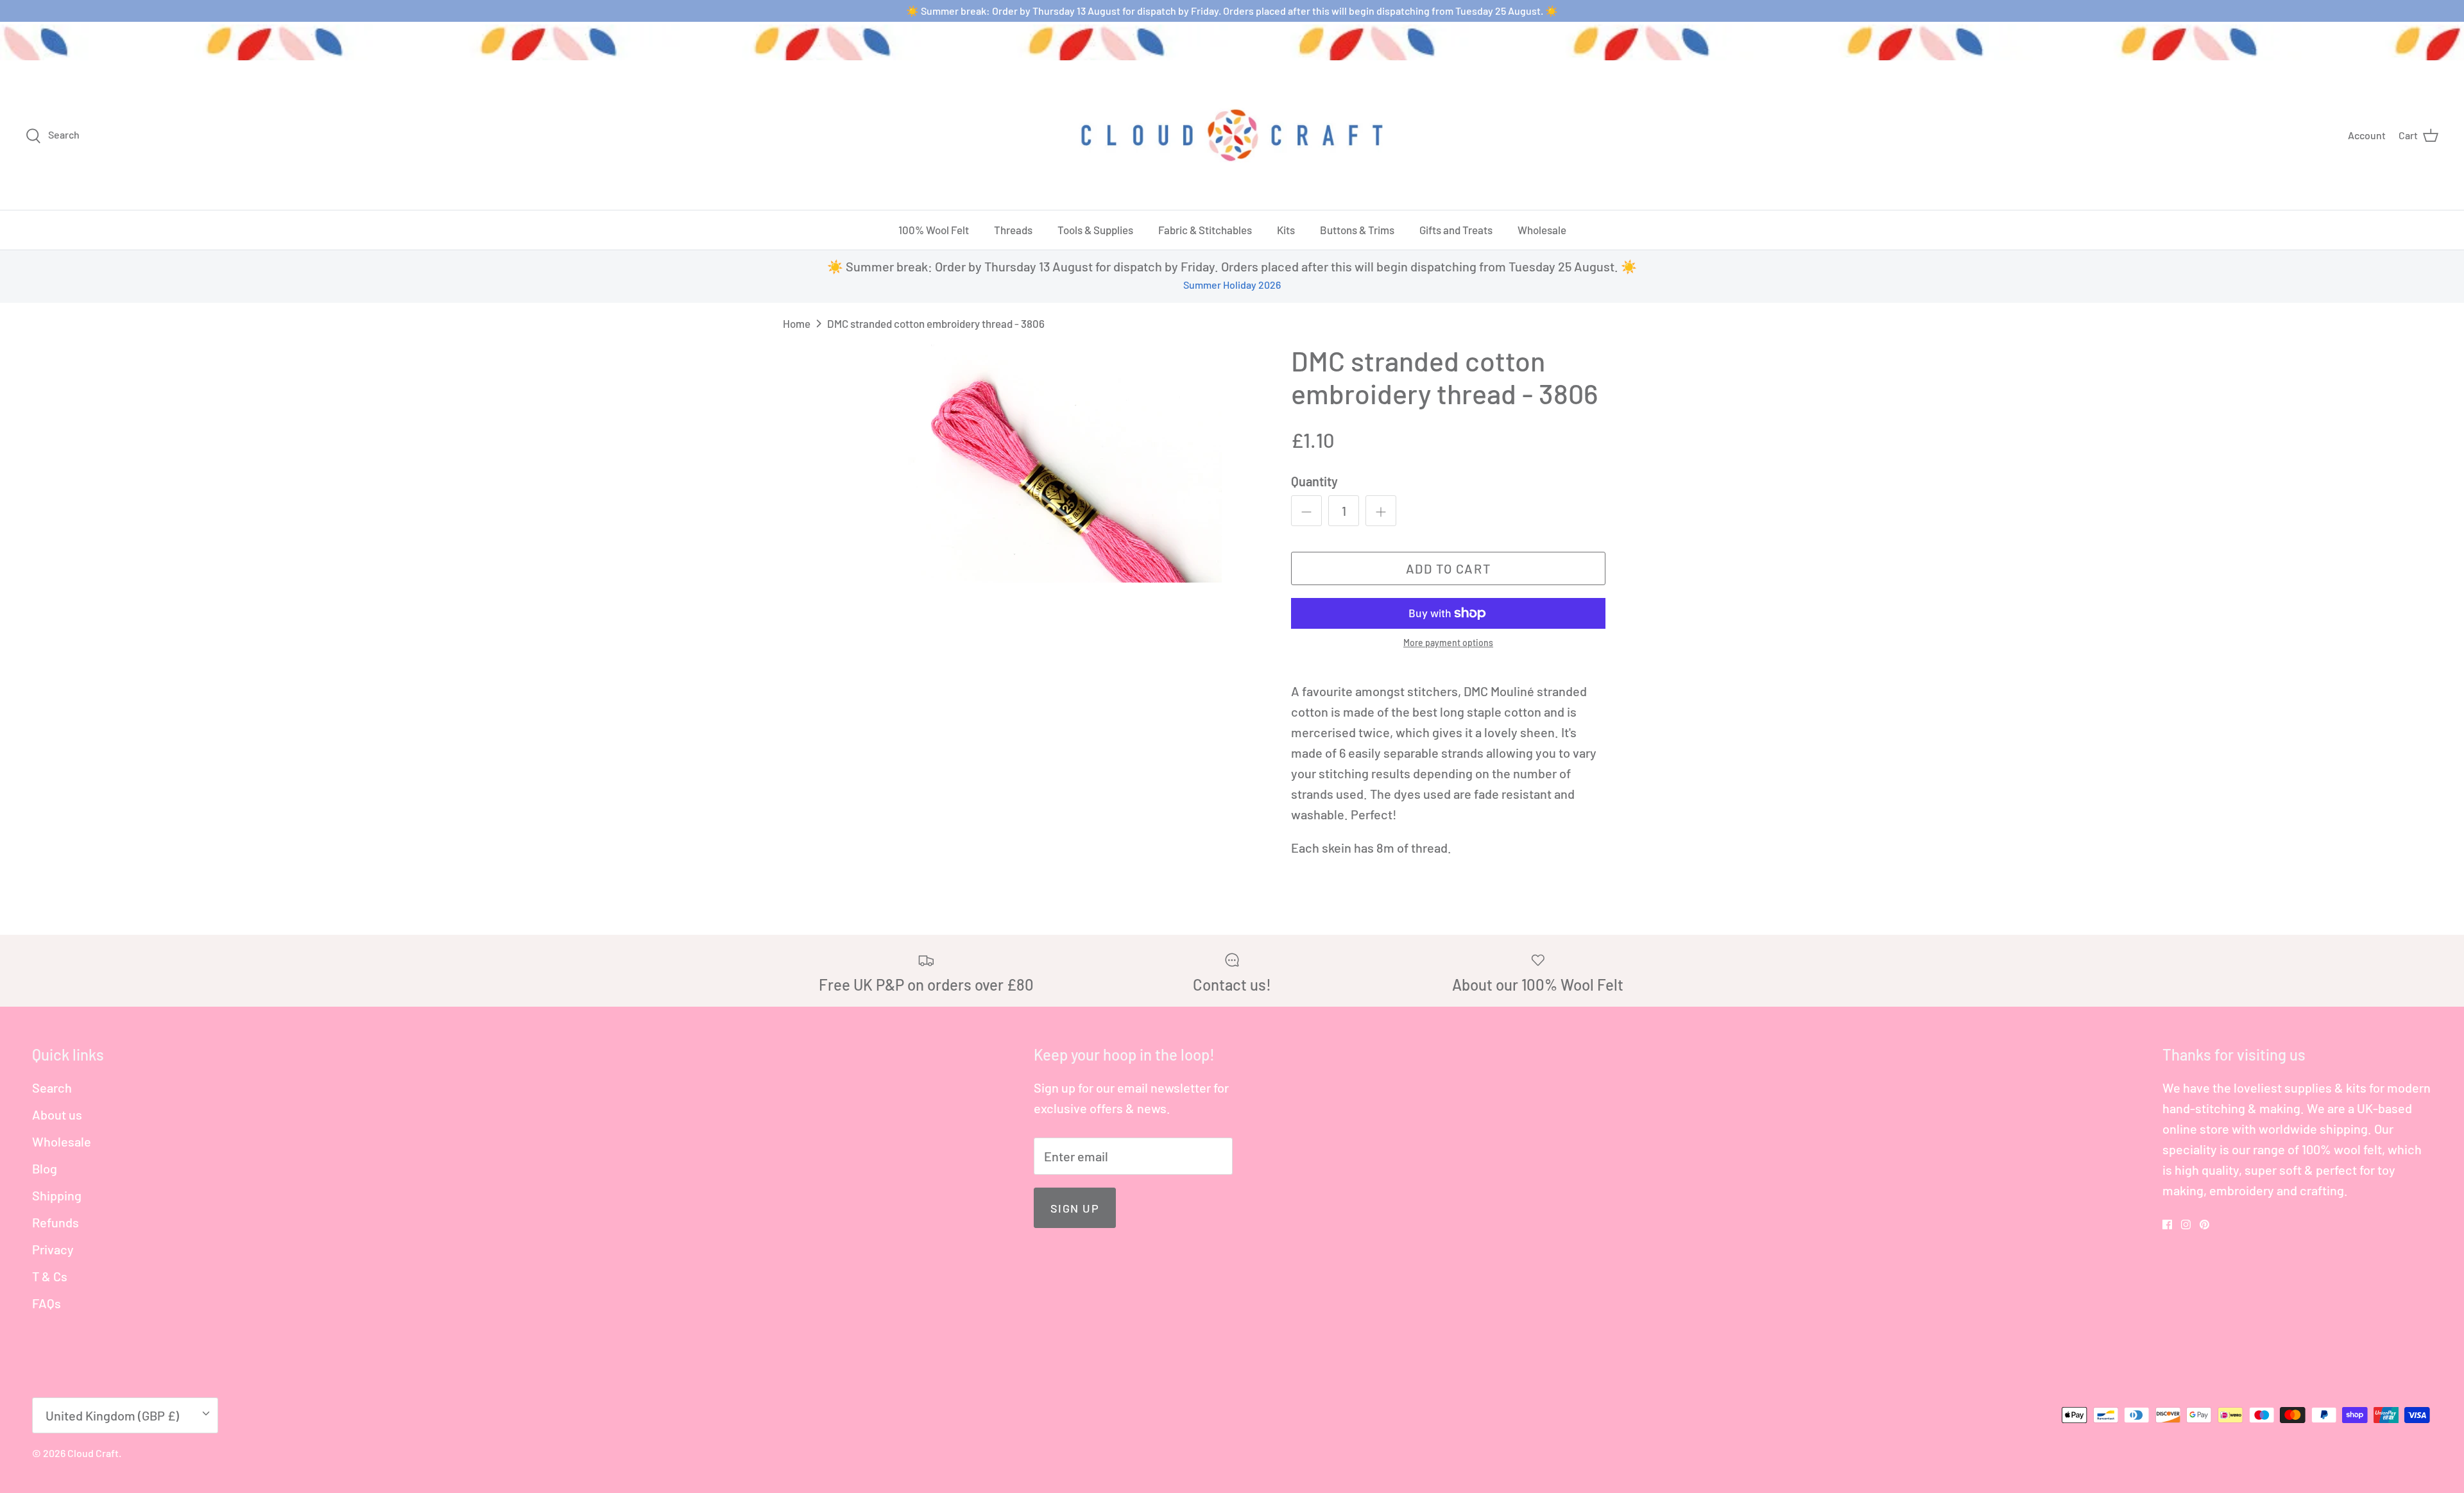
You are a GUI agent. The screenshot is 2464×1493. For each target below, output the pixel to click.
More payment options (1448, 643)
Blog (45, 1168)
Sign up (1075, 1208)
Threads (1013, 230)
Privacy (53, 1249)
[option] (1061, 464)
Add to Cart (1449, 568)
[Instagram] (2186, 1224)
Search (52, 1088)
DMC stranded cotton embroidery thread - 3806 (936, 323)
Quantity (1314, 481)
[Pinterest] (2204, 1224)
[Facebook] (2167, 1224)
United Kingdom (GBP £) (112, 1415)
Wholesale (1542, 230)
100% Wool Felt (934, 230)
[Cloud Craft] (1232, 135)
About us (57, 1114)
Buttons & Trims (1357, 230)
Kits (1286, 230)
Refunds (56, 1222)
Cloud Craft (93, 1453)
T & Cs (50, 1276)
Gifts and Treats (1456, 230)
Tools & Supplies (1095, 230)
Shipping (57, 1195)
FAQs (47, 1303)
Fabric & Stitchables (1205, 230)
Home (797, 323)
